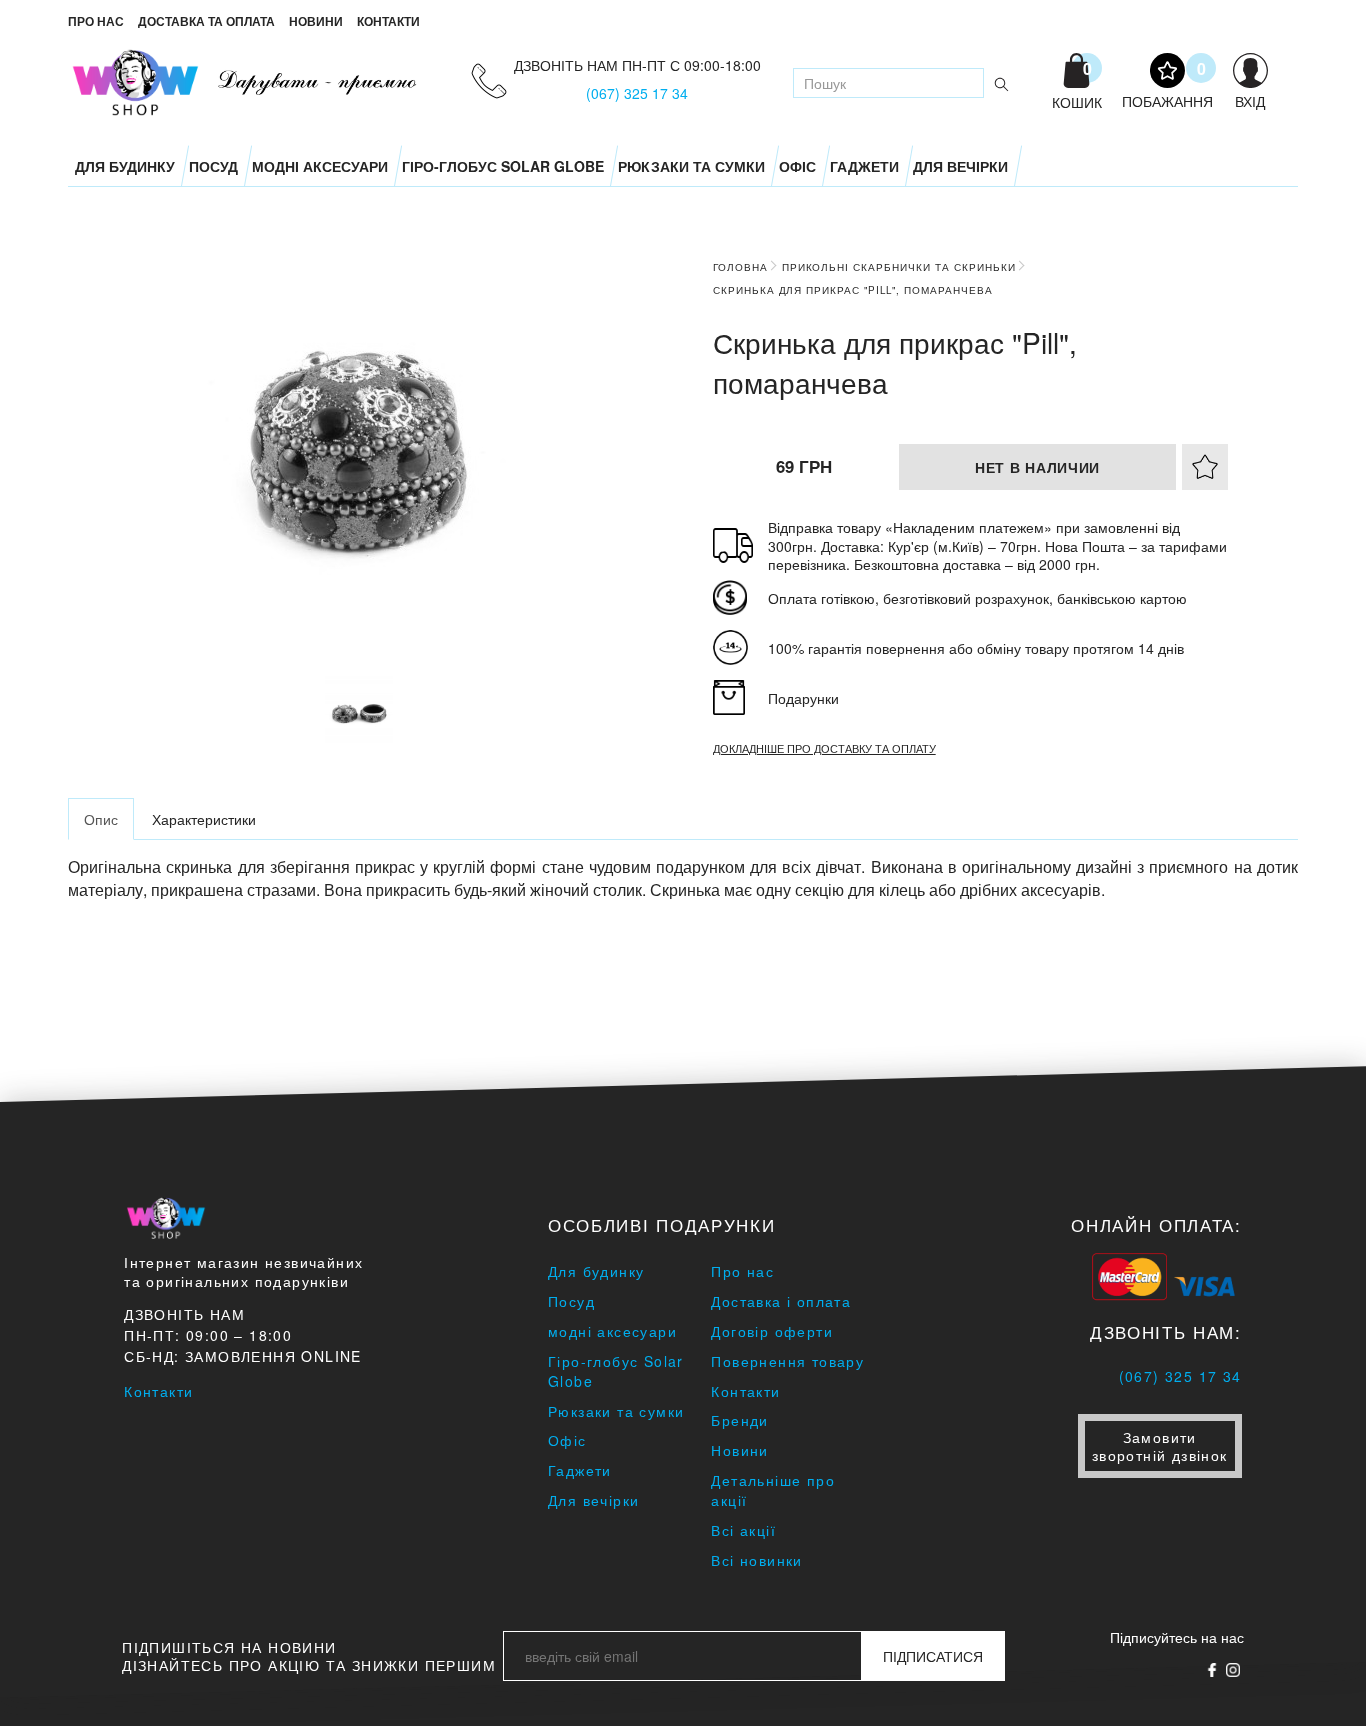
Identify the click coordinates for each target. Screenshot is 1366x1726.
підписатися (933, 1656)
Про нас (96, 21)
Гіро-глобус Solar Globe (503, 166)
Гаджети (864, 166)
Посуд (213, 166)
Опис (101, 819)
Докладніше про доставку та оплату (824, 748)
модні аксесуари (320, 166)
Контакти (388, 21)
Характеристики (204, 819)
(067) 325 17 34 (637, 93)
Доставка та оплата (206, 21)
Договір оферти (772, 1331)
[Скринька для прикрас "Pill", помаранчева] (359, 710)
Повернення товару (787, 1361)
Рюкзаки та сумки (691, 166)
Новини (316, 21)
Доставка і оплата (781, 1301)
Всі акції (743, 1530)
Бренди (739, 1420)
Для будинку (125, 166)
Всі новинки (756, 1560)
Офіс (797, 166)
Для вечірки (960, 166)
